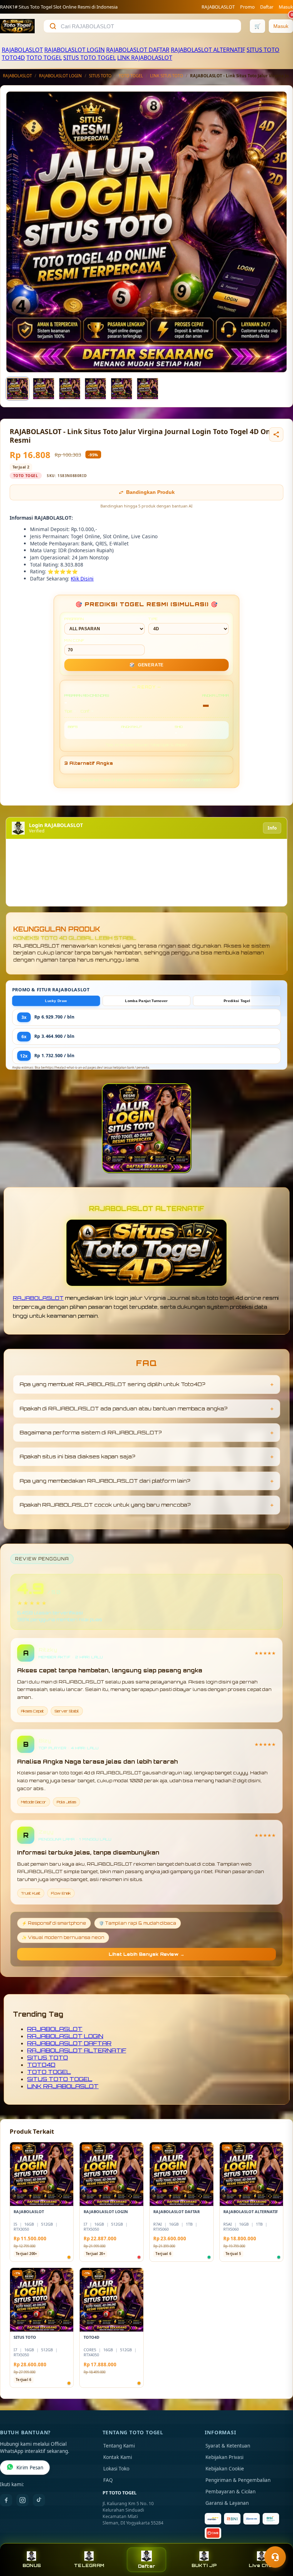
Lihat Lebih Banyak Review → (146, 1954)
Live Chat (261, 2565)
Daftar (267, 7)
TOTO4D (13, 58)
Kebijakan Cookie (225, 2469)
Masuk (286, 7)
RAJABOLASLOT (218, 7)
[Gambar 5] (121, 389)
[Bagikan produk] (276, 434)
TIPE (153, 619)
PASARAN (74, 619)
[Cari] (53, 26)
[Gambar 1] (18, 389)
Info (272, 828)
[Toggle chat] (275, 2557)
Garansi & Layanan (227, 2503)
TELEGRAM (89, 2565)
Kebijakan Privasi (224, 2457)
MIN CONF (74, 640)
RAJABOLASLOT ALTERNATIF (208, 50)
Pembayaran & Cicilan (230, 2492)
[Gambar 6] (148, 389)
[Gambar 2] (44, 389)
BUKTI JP (204, 2565)
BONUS (32, 2565)
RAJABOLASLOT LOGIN (75, 50)
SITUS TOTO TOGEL (90, 58)
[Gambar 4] (95, 389)
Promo (247, 7)
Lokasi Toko (116, 2469)
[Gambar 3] (70, 389)
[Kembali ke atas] (277, 2539)
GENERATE (146, 665)
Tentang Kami (119, 2446)
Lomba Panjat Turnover (146, 1001)
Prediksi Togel (237, 1001)
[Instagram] (23, 2500)
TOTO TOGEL (44, 58)
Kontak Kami (118, 2457)
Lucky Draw (56, 1001)
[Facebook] (6, 2500)
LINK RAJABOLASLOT (145, 58)
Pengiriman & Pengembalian (238, 2480)
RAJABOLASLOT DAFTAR (138, 50)
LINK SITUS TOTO (167, 76)
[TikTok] (39, 2500)
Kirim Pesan (30, 2468)
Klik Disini (82, 579)
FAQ (108, 2480)
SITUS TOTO (263, 50)
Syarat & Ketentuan (228, 2446)
